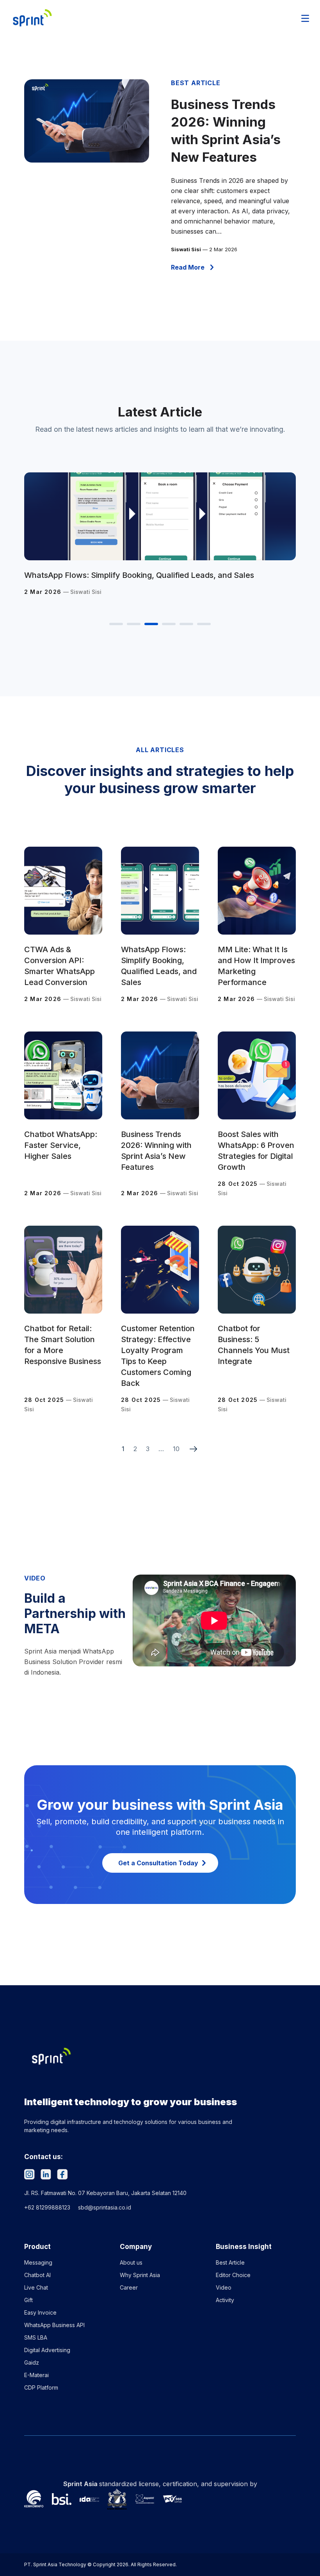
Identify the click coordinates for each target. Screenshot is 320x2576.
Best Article (230, 2262)
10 (176, 1449)
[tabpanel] (160, 539)
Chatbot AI (37, 2275)
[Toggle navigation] (305, 18)
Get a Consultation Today (158, 1863)
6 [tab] (204, 624)
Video (224, 2287)
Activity (225, 2300)
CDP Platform (41, 2387)
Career (129, 2287)
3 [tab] (151, 624)
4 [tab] (169, 624)
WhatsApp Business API (54, 2325)
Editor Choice (233, 2275)
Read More (188, 267)
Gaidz (32, 2362)
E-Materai (36, 2375)
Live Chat (36, 2287)
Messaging (38, 2262)
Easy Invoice (40, 2312)
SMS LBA (36, 2337)
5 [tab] (186, 624)
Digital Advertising (47, 2350)
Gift (28, 2300)
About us (131, 2262)
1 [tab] (116, 624)
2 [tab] (134, 624)
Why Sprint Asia (140, 2275)
